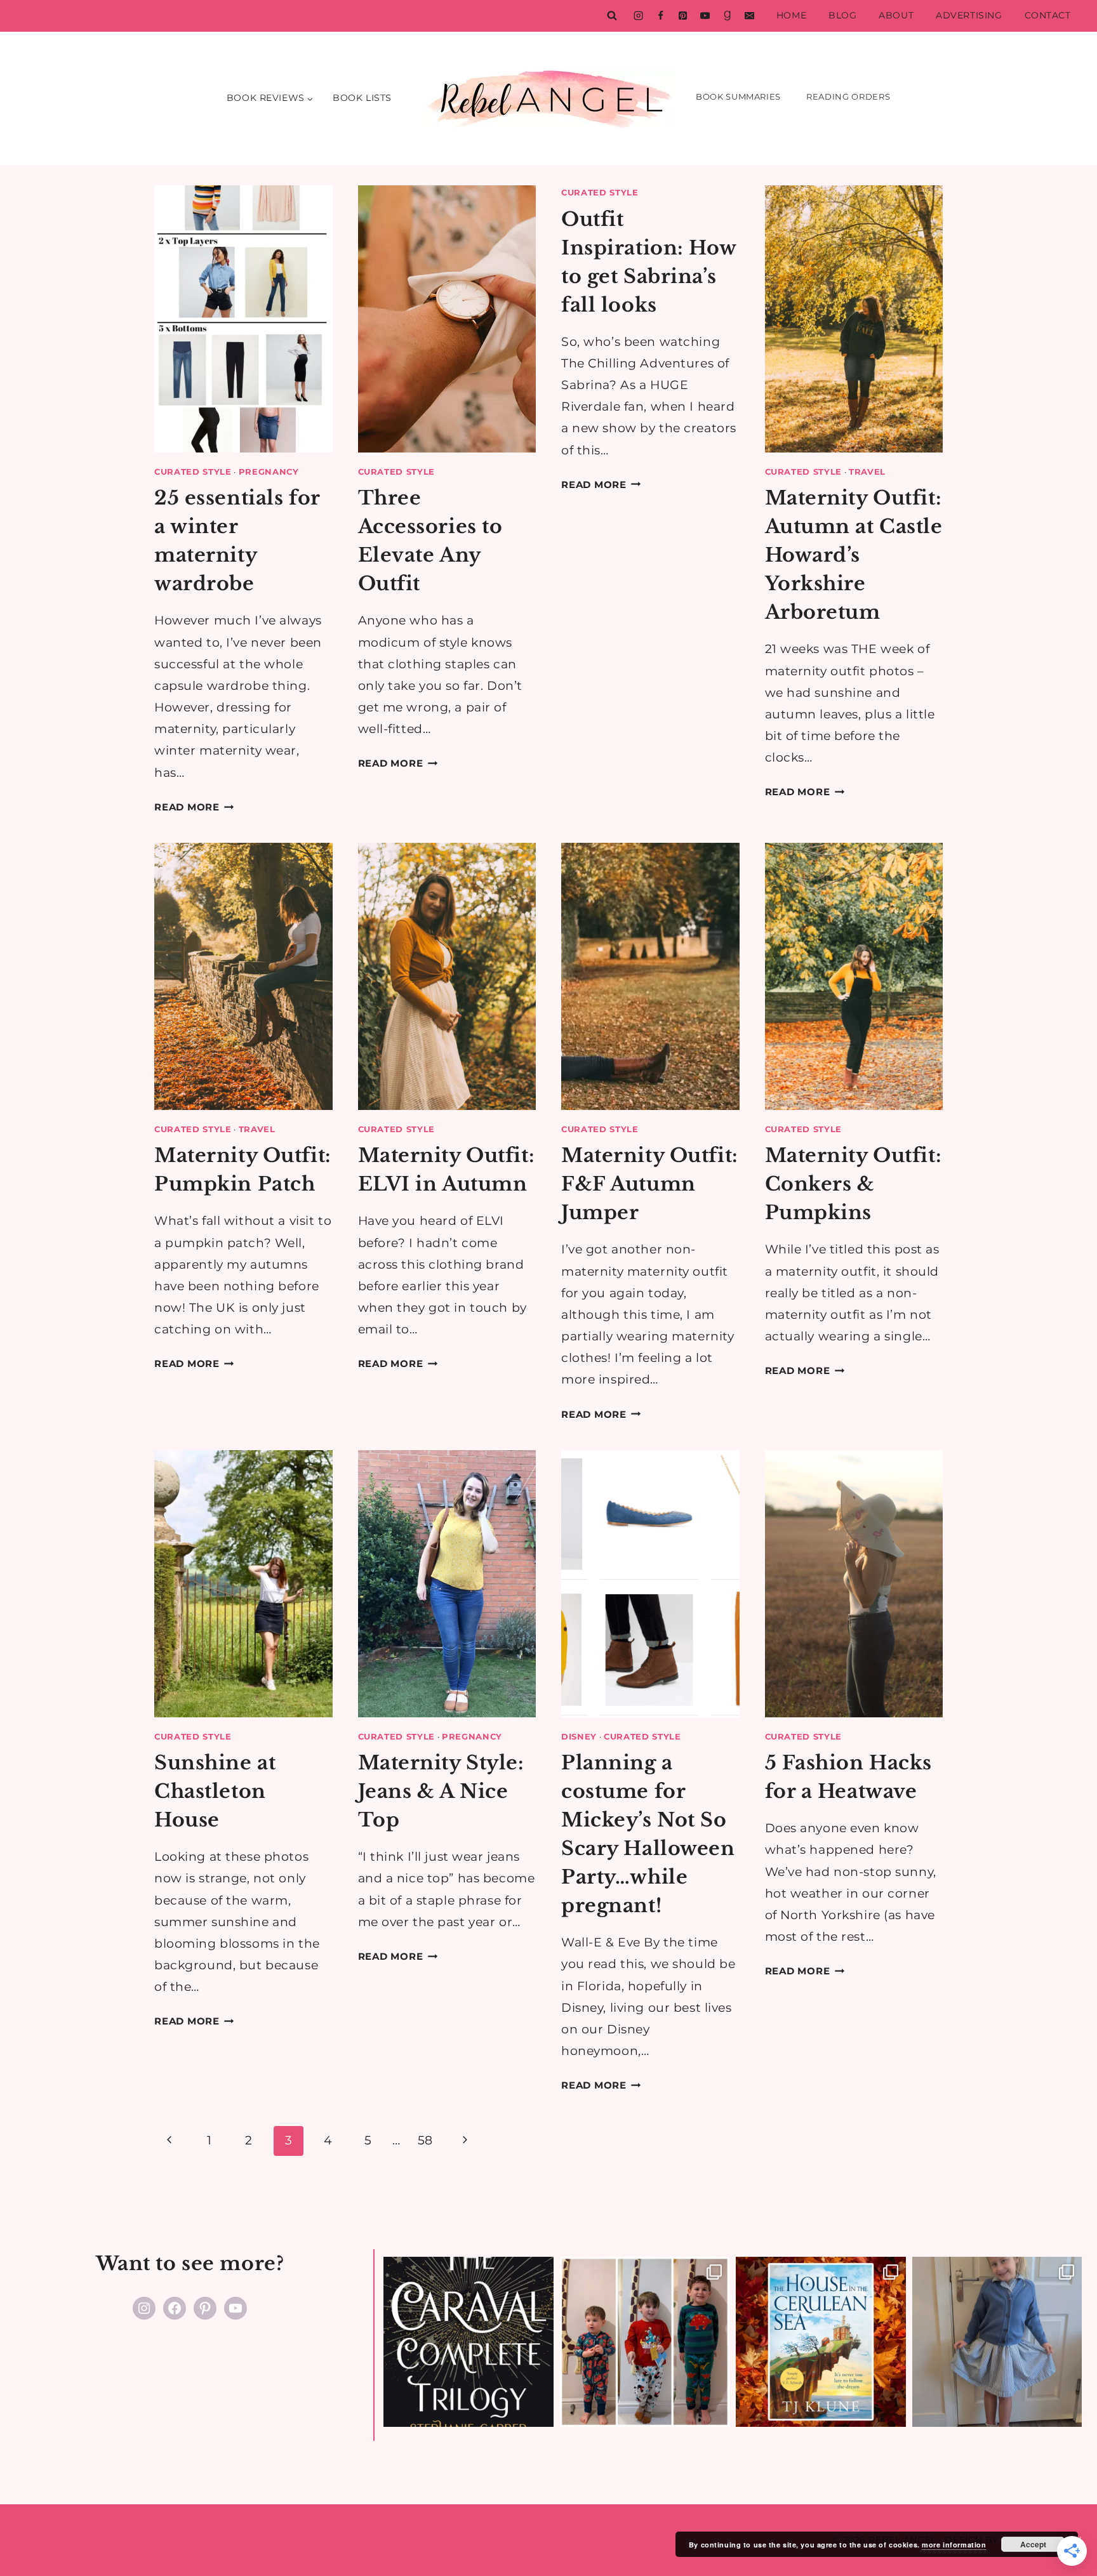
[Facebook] (660, 16)
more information (954, 2545)
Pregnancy (269, 472)
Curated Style (193, 472)
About (896, 15)
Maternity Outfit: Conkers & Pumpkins (854, 1184)
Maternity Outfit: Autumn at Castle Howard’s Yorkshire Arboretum (854, 555)
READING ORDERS (848, 96)
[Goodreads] (727, 16)
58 (425, 2140)
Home (791, 15)
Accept (1033, 2544)
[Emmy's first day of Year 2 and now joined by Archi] (997, 2342)
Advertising (969, 15)
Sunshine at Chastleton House (215, 1791)
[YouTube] (705, 16)
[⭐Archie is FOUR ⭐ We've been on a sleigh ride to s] (645, 2342)
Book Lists (362, 98)
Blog (842, 15)
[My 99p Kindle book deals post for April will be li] (469, 2342)
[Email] (749, 16)
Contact (1048, 15)
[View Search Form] (612, 16)
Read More (194, 807)
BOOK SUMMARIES (738, 96)
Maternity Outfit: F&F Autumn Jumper (650, 1184)
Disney (579, 1736)
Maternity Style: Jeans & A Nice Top (441, 1791)
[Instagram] (638, 16)
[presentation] (243, 319)
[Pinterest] (682, 16)
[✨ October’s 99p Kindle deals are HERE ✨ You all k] (821, 2342)
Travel (867, 472)
